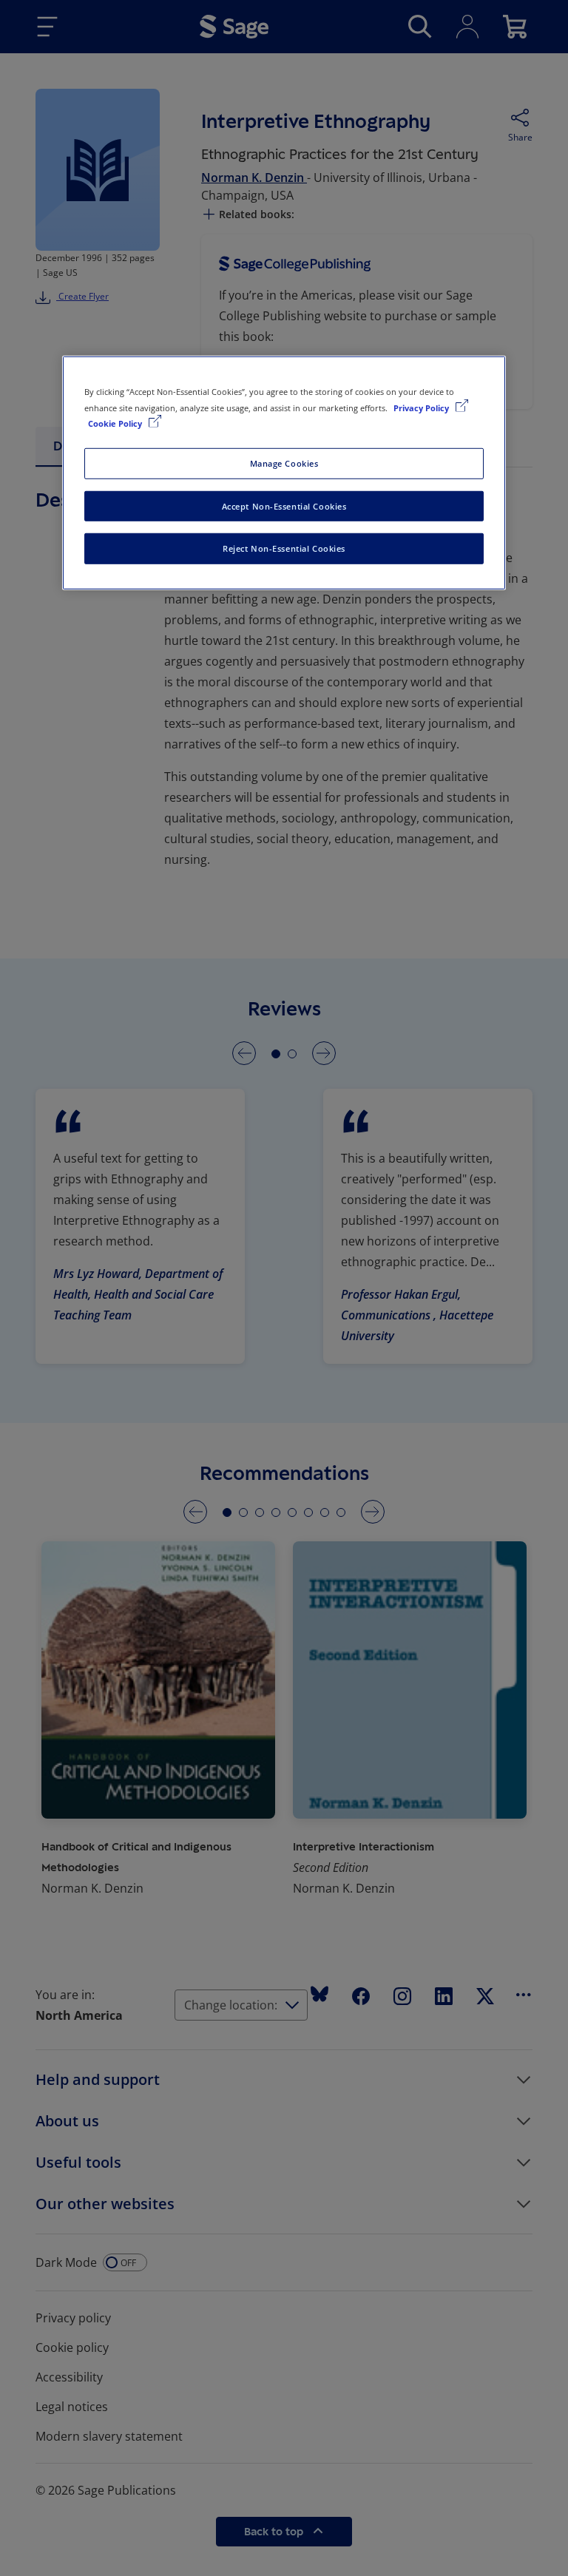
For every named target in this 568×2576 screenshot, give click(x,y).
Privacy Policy (422, 407)
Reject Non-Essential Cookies (284, 548)
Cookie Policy (116, 423)
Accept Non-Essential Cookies (284, 506)
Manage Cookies (284, 463)
